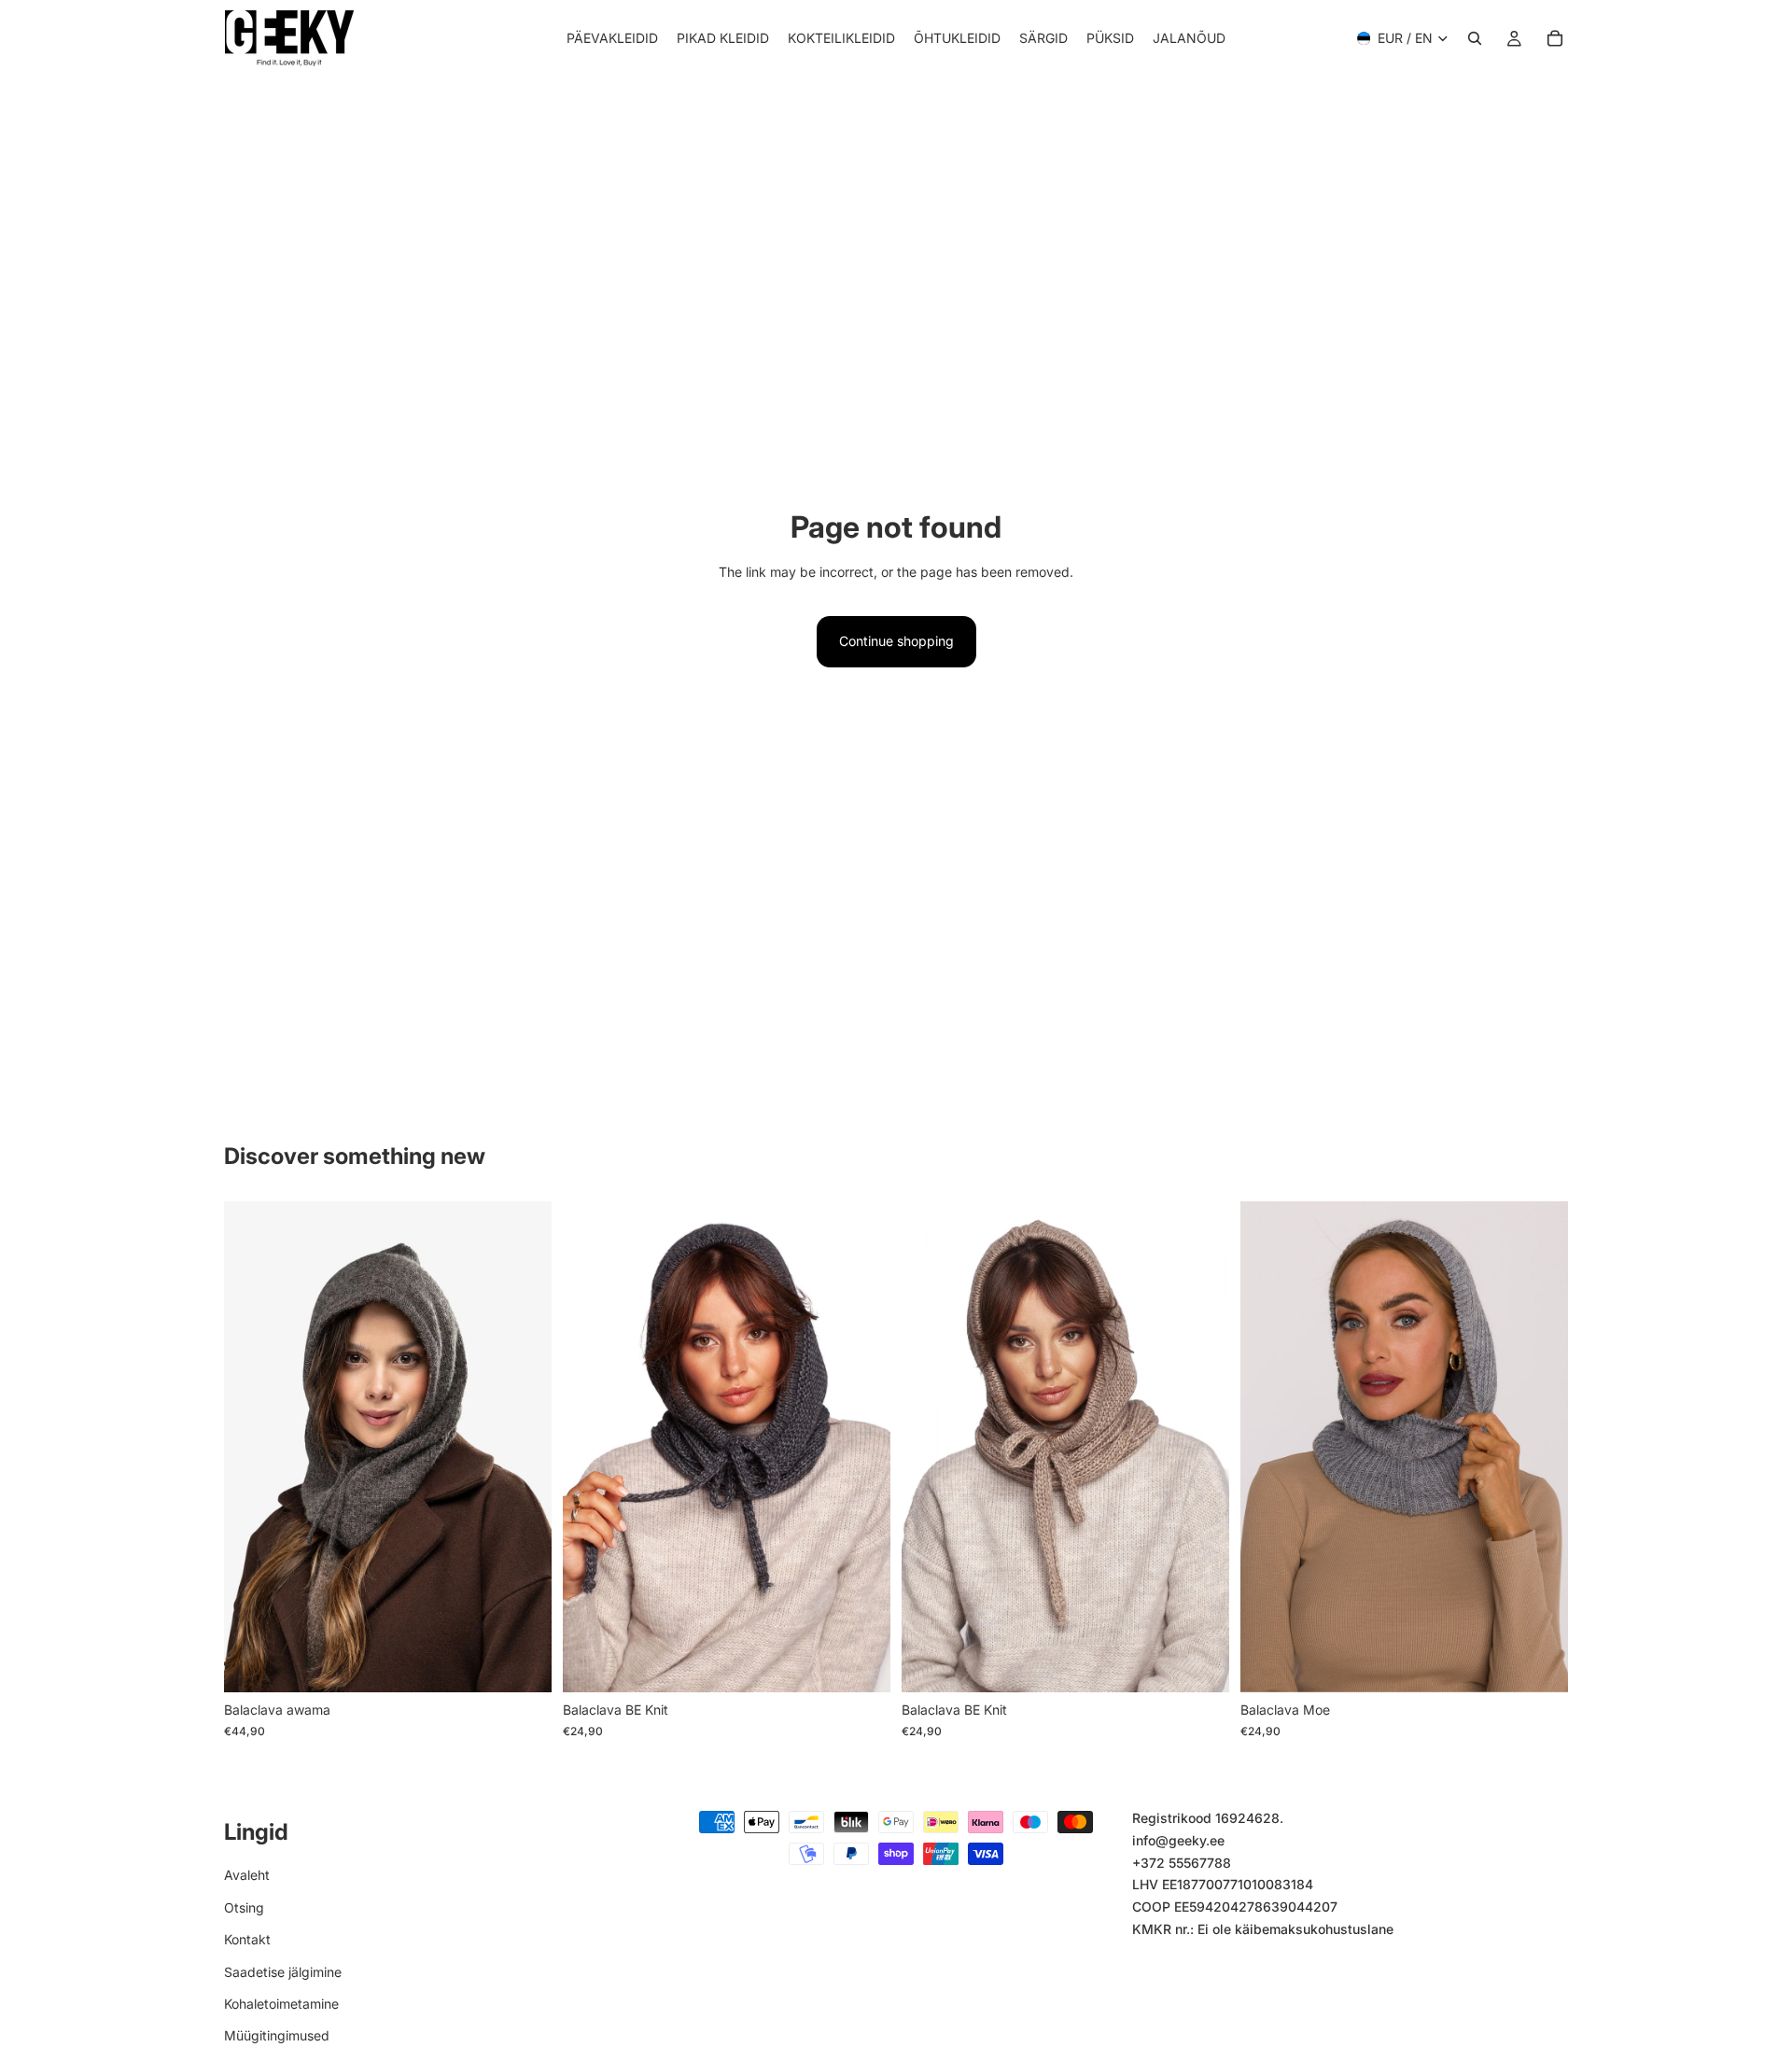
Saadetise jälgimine (283, 1972)
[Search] (1475, 38)
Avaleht (247, 1876)
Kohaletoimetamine (281, 2004)
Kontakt (247, 1939)
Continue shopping (896, 641)
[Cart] (1555, 38)
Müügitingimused (277, 2035)
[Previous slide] (252, 1447)
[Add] (861, 1664)
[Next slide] (524, 1447)
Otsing (244, 1907)
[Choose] (523, 1664)
